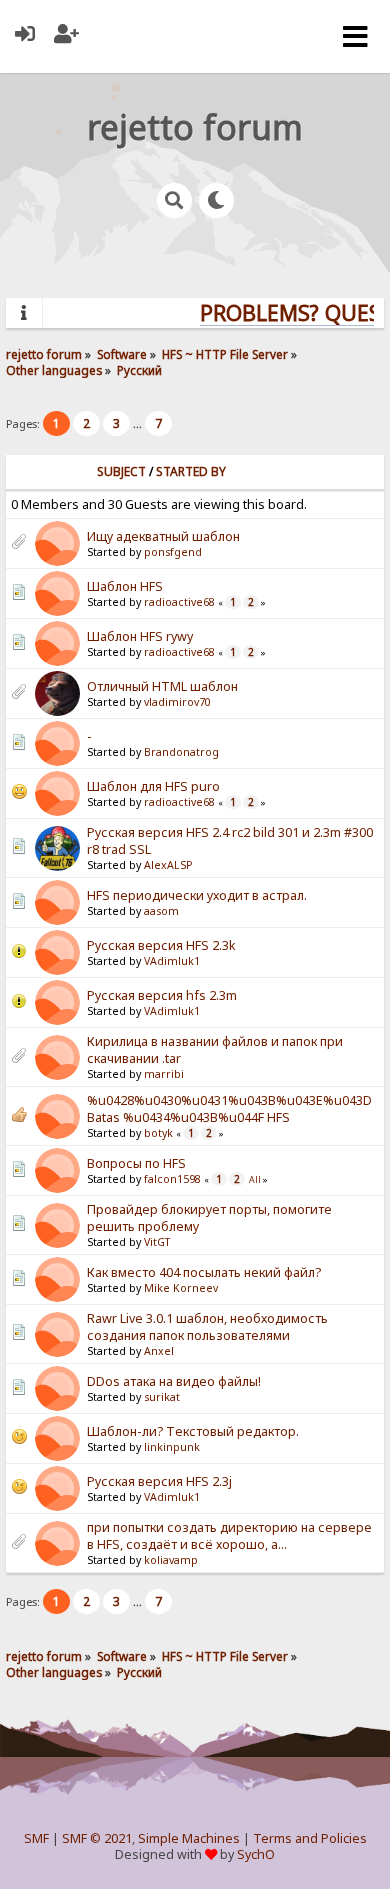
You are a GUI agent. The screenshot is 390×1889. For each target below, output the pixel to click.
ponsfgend (173, 552)
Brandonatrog (181, 752)
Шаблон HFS (125, 586)
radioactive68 (179, 602)
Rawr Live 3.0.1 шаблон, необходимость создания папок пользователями (207, 1327)
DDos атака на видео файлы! (174, 1381)
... (139, 423)
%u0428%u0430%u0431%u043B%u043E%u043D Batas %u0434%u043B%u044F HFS (229, 1109)
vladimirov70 (177, 702)
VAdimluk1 (172, 961)
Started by (191, 471)
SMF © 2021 (97, 1838)
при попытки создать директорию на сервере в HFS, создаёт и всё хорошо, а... (229, 1536)
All (255, 1180)
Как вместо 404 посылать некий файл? (204, 1272)
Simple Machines (189, 1838)
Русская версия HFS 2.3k (161, 945)
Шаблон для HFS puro (153, 786)
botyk (158, 1133)
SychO (256, 1854)
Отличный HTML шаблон (162, 686)
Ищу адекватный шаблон (163, 536)
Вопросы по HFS (136, 1163)
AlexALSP (168, 865)
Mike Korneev (181, 1288)
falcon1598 (172, 1179)
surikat (162, 1397)
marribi (164, 1074)
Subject (121, 471)
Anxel (159, 1351)
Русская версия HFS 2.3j (159, 1481)
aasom (161, 911)
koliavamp (171, 1560)
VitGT (157, 1242)
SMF (36, 1838)
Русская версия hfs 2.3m (162, 995)
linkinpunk (172, 1447)
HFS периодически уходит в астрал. (197, 895)
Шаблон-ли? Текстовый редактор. (193, 1431)
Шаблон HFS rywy (140, 636)
